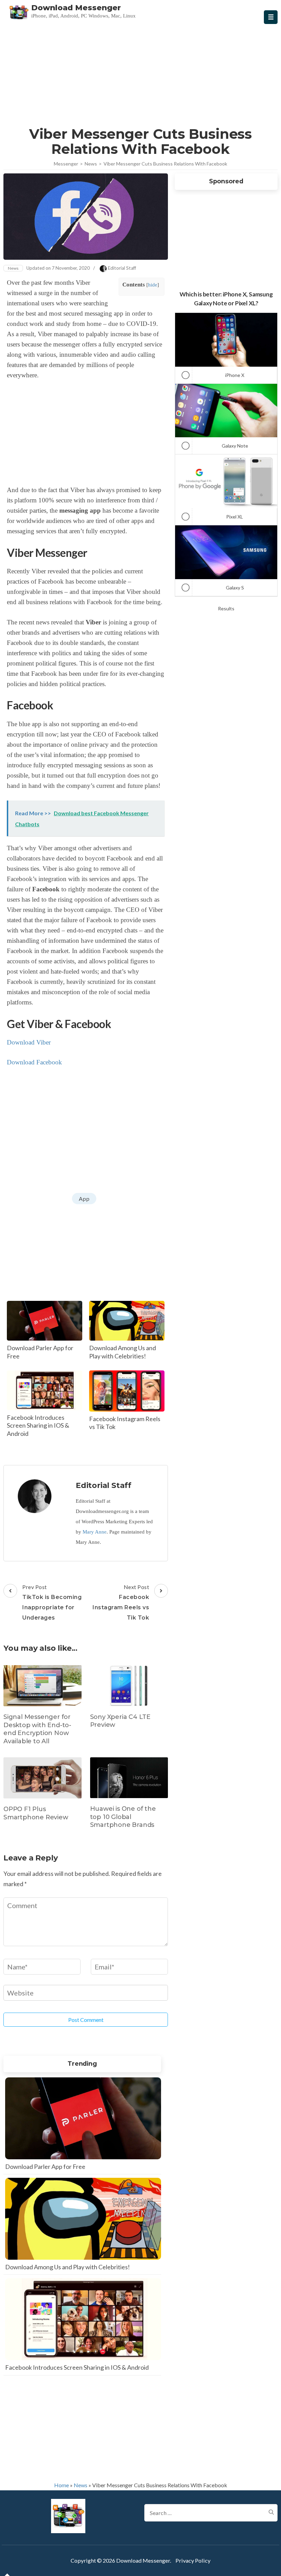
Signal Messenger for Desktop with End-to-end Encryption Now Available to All (37, 1729)
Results (226, 608)
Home (62, 2485)
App (84, 1199)
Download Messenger (76, 8)
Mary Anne (95, 1532)
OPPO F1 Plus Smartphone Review (36, 1813)
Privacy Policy (193, 2560)
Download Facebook (34, 1062)
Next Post (121, 1602)
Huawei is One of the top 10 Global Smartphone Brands (123, 1817)
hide (153, 285)
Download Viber (29, 1042)
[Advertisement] (141, 73)
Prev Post (52, 1602)
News (13, 268)
